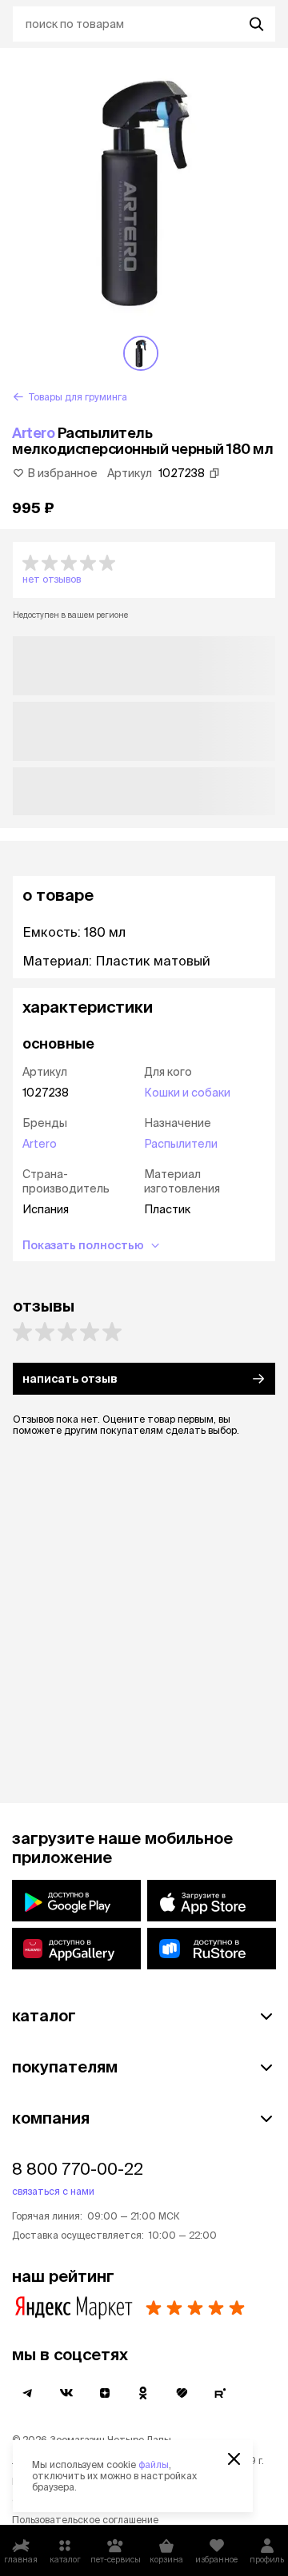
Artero (33, 433)
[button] (144, 570)
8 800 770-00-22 (78, 2169)
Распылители (181, 1144)
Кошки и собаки (187, 1093)
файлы (154, 2465)
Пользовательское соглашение (85, 2520)
